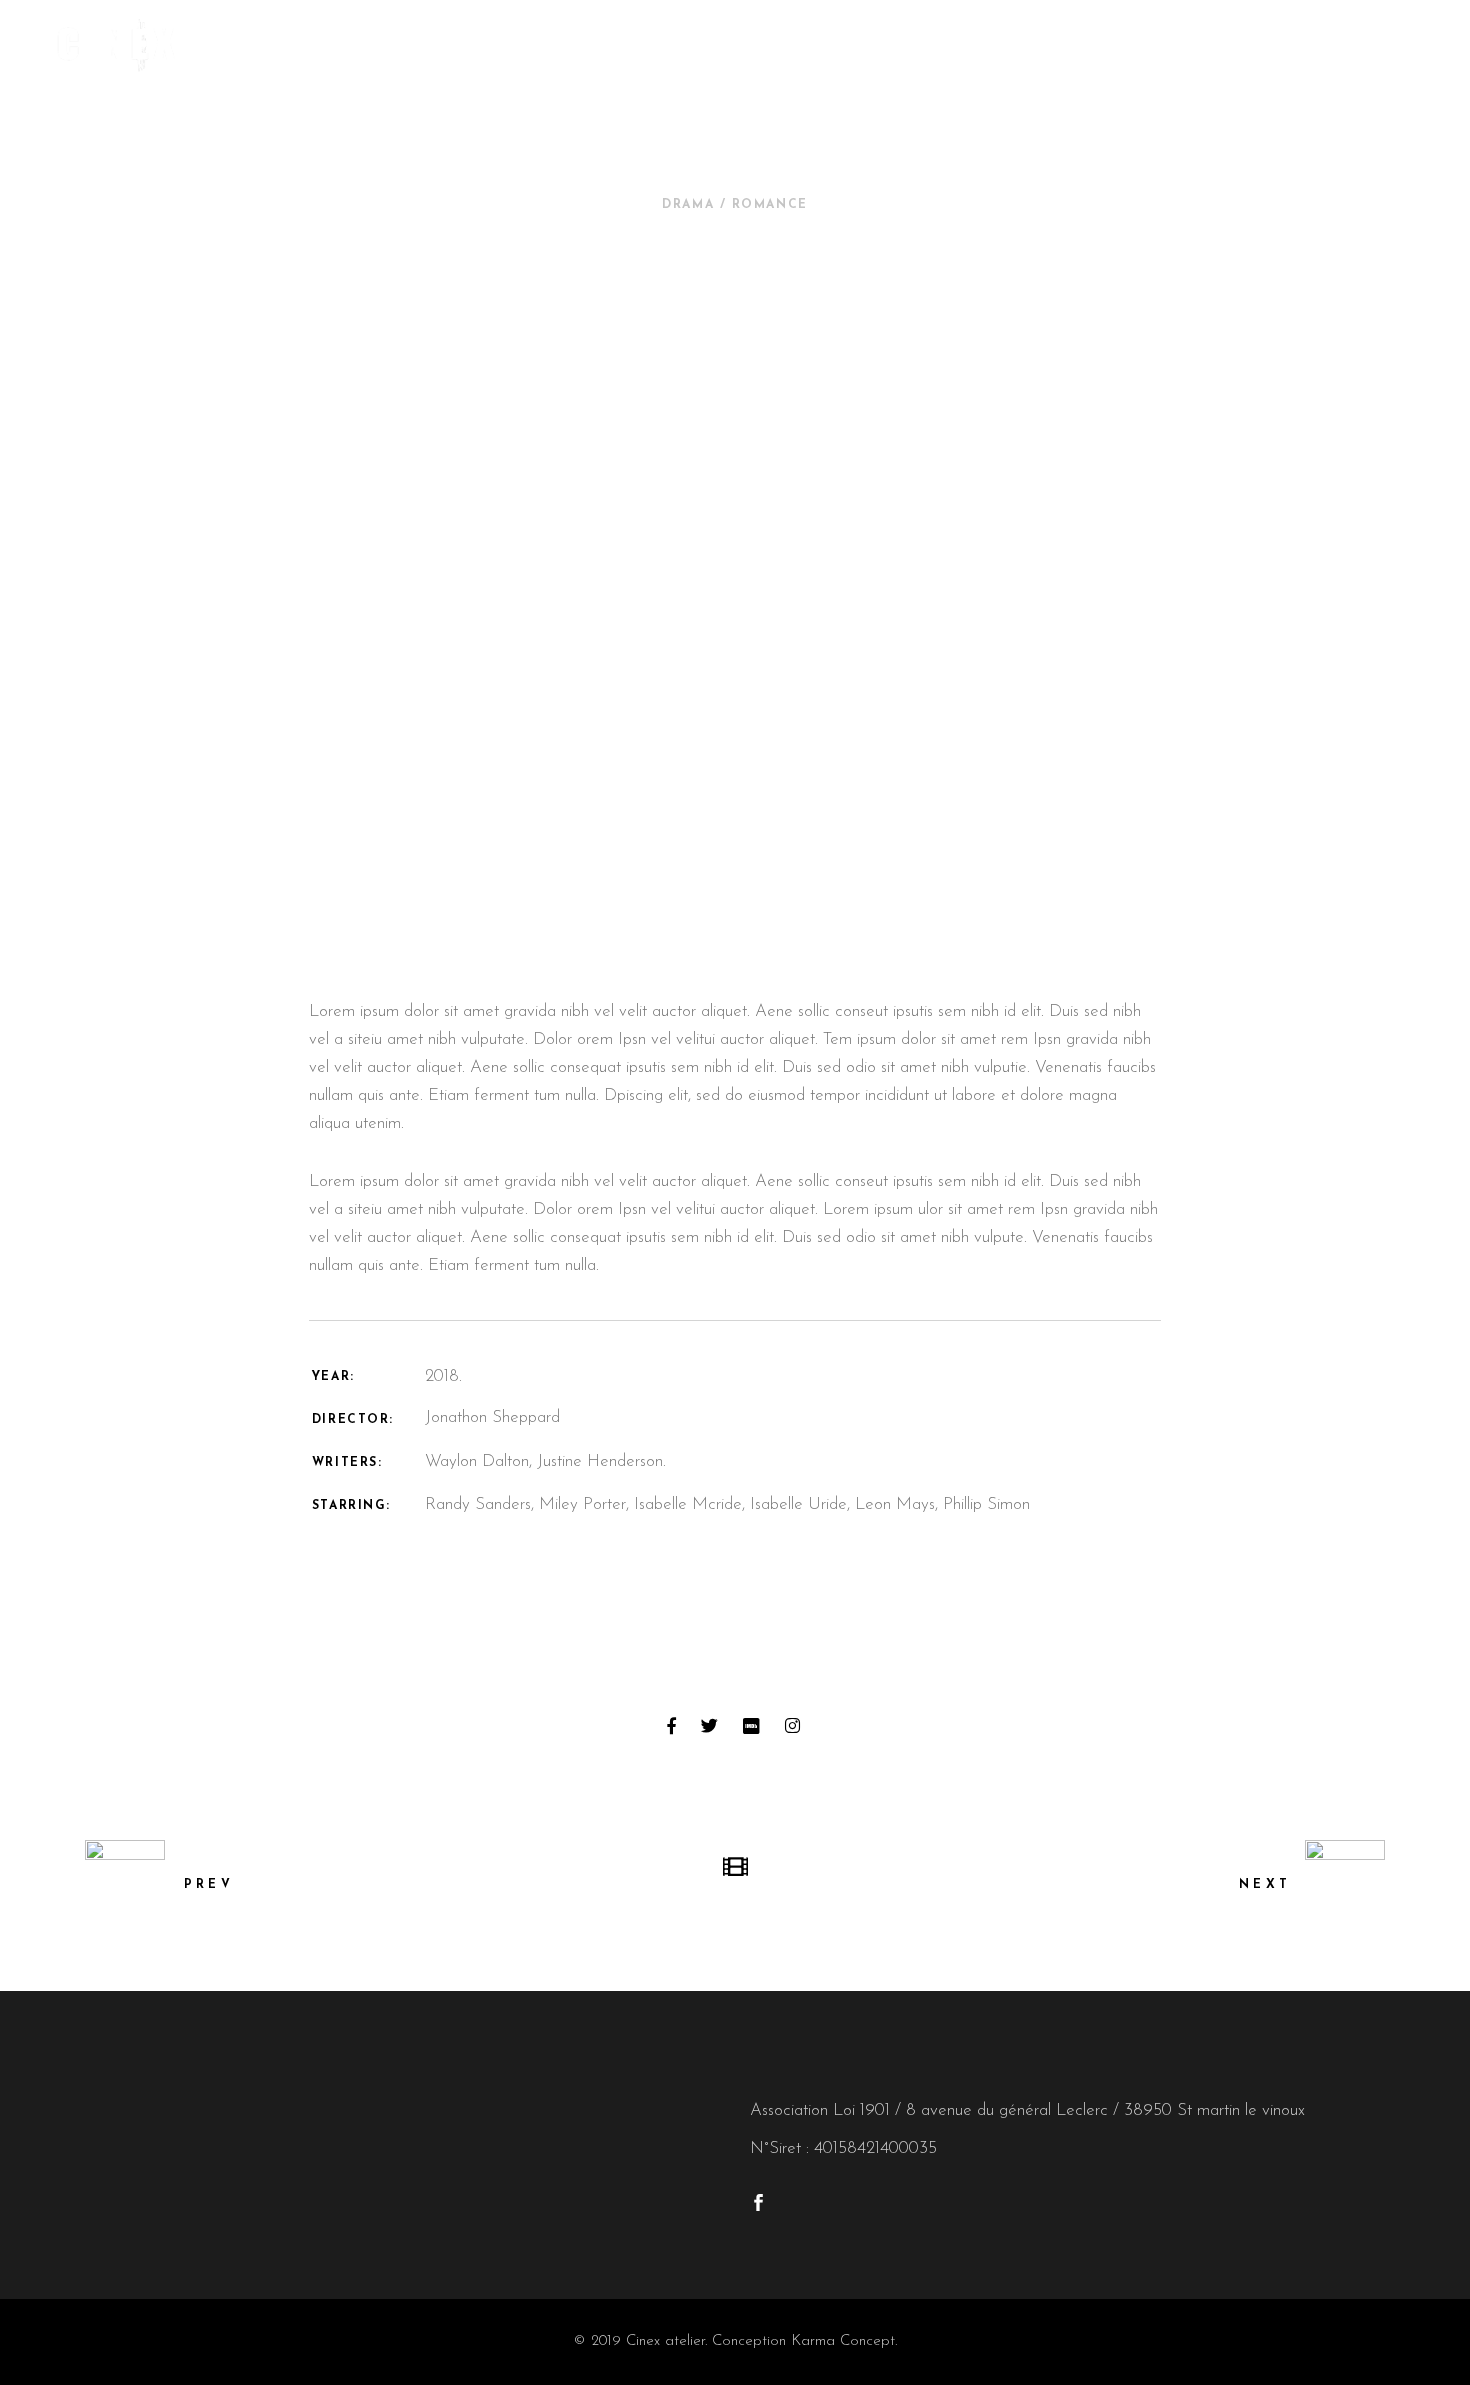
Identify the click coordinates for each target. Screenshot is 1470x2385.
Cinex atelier (665, 2341)
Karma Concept (843, 2341)
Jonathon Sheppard (492, 1417)
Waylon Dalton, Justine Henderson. (545, 1461)
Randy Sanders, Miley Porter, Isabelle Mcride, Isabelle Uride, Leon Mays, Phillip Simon (727, 1504)
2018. (443, 1376)
